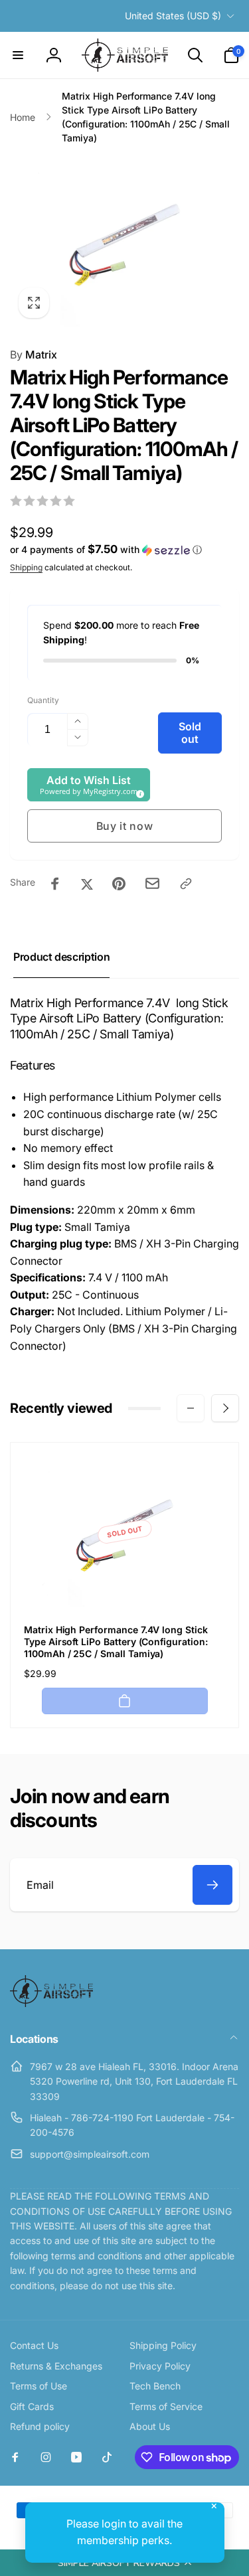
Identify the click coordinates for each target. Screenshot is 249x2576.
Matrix (34, 355)
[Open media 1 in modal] (124, 241)
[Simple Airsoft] (51, 2003)
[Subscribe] (212, 1885)
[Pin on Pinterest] (119, 884)
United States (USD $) (173, 16)
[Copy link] (186, 884)
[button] (124, 2563)
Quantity (43, 700)
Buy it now (125, 826)
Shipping (26, 567)
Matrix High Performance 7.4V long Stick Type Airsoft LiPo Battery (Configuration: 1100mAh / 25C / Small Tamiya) (116, 1642)
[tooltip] (138, 792)
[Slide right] (225, 1408)
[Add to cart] (125, 1701)
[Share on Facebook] (55, 884)
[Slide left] (191, 1408)
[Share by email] (152, 883)
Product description (61, 957)
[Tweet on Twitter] (87, 884)
